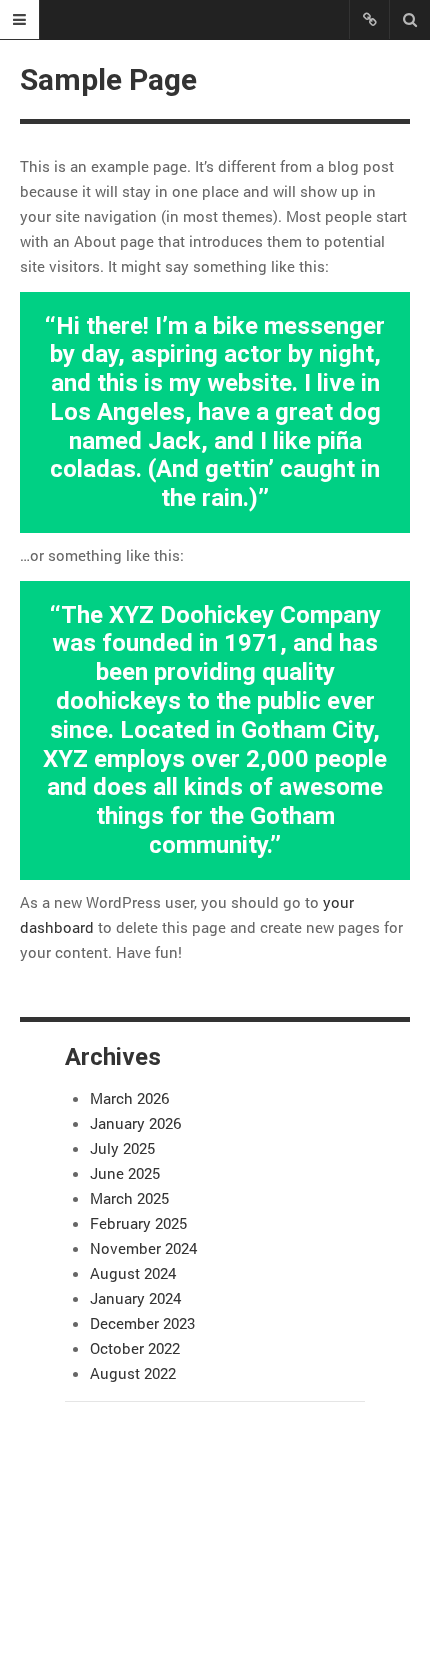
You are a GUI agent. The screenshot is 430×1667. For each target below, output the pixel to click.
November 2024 (143, 1248)
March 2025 (129, 1198)
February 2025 (138, 1223)
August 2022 (133, 1373)
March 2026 (129, 1098)
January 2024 (135, 1298)
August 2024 (133, 1273)
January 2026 (135, 1123)
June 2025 (125, 1173)
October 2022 (135, 1348)
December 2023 (142, 1323)
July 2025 (122, 1148)
